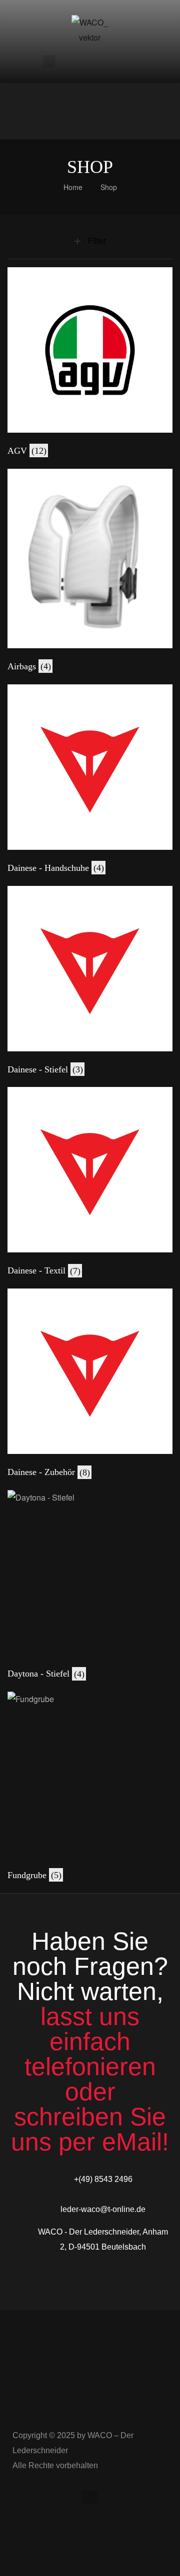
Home (73, 187)
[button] (90, 2497)
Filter (97, 240)
